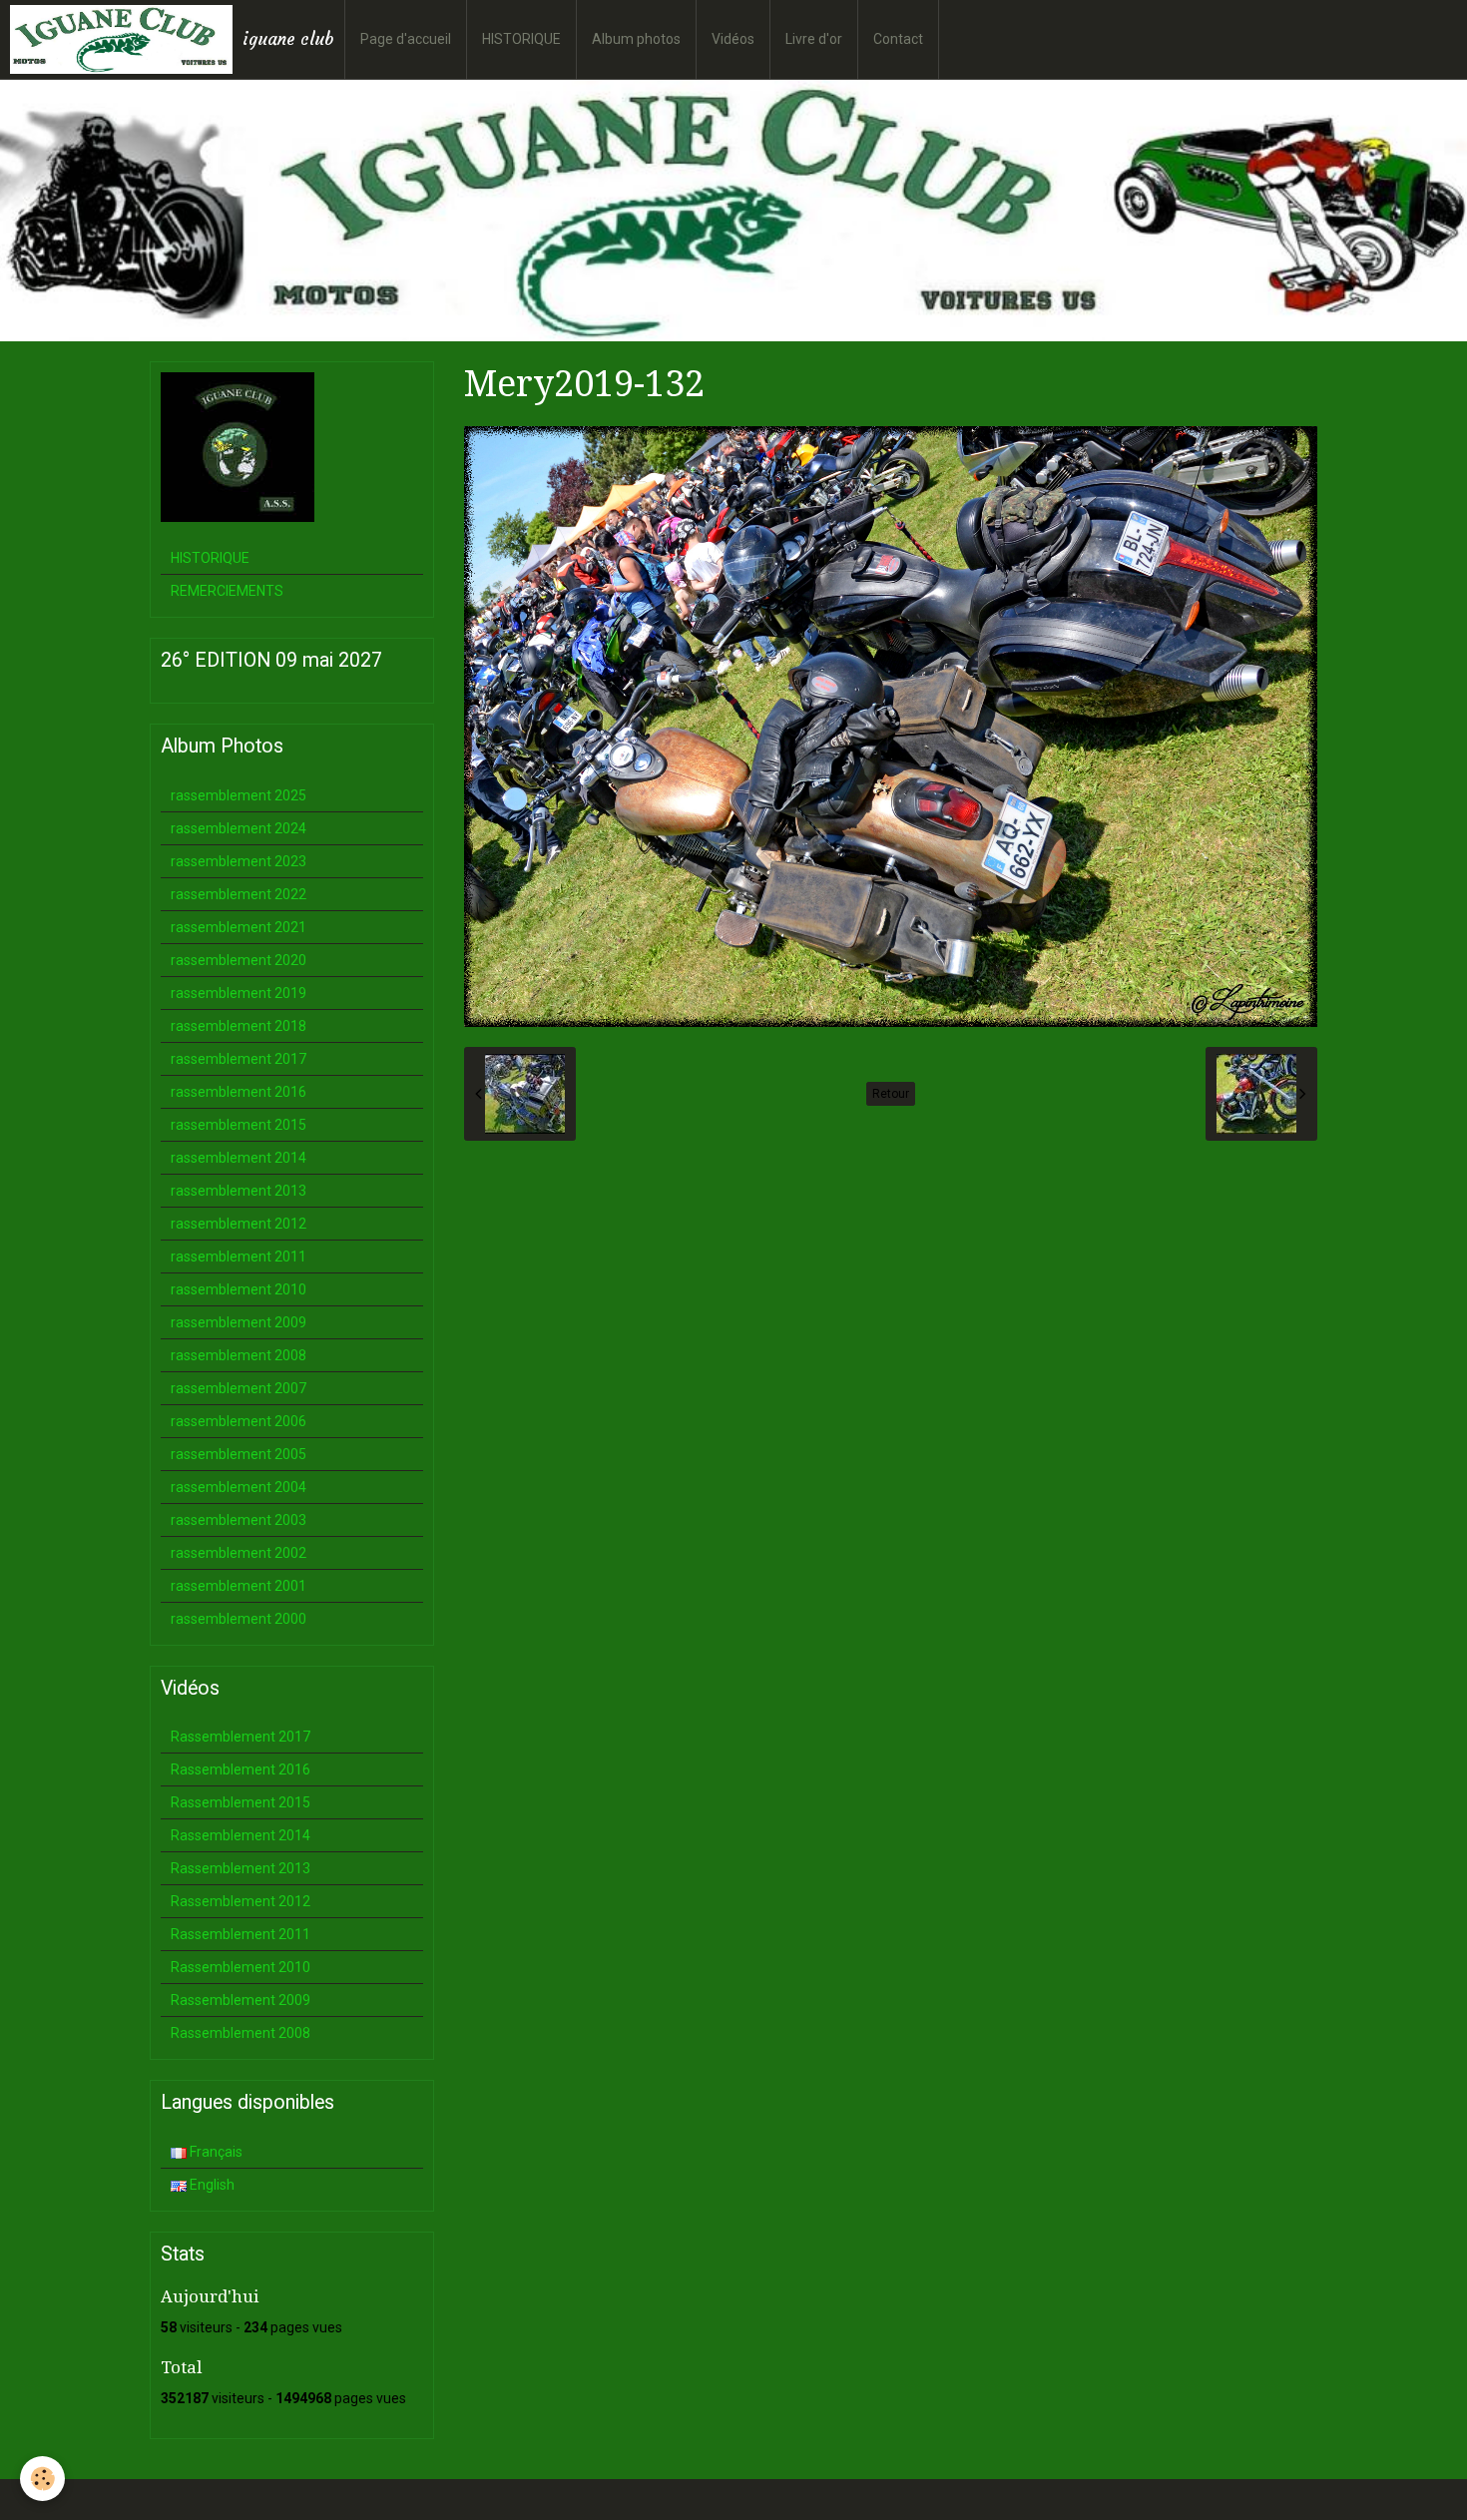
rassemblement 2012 (239, 1224)
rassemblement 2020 (239, 960)
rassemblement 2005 (239, 1454)
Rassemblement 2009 (241, 2000)
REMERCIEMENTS (227, 591)
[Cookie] (42, 2479)
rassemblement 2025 (239, 795)
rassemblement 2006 (239, 1421)
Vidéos (733, 39)
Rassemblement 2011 (241, 1934)
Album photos (636, 39)
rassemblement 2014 (239, 1158)
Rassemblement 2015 (241, 1802)
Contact (898, 39)
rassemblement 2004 (239, 1487)
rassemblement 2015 (239, 1125)
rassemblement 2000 (239, 1619)
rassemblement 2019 (239, 993)
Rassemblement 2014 (241, 1835)
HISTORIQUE (521, 39)
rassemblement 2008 (239, 1355)
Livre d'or (814, 39)
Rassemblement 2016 (241, 1769)
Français (215, 2152)
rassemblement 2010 (239, 1289)
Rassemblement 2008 (241, 2033)
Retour (891, 1094)
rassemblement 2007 (239, 1388)
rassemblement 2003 (239, 1520)
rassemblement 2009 (239, 1322)
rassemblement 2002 (239, 1553)
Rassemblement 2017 (241, 1737)
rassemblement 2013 (239, 1191)
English (211, 2185)
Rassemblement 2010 (241, 1967)
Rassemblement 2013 (241, 1868)
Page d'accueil (406, 39)
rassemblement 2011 (239, 1257)
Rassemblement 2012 (241, 1901)
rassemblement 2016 (239, 1092)
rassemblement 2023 (239, 861)
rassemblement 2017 (239, 1059)
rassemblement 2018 (239, 1026)
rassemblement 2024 (239, 828)
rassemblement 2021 (239, 927)
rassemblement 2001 (239, 1586)
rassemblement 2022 (239, 894)
